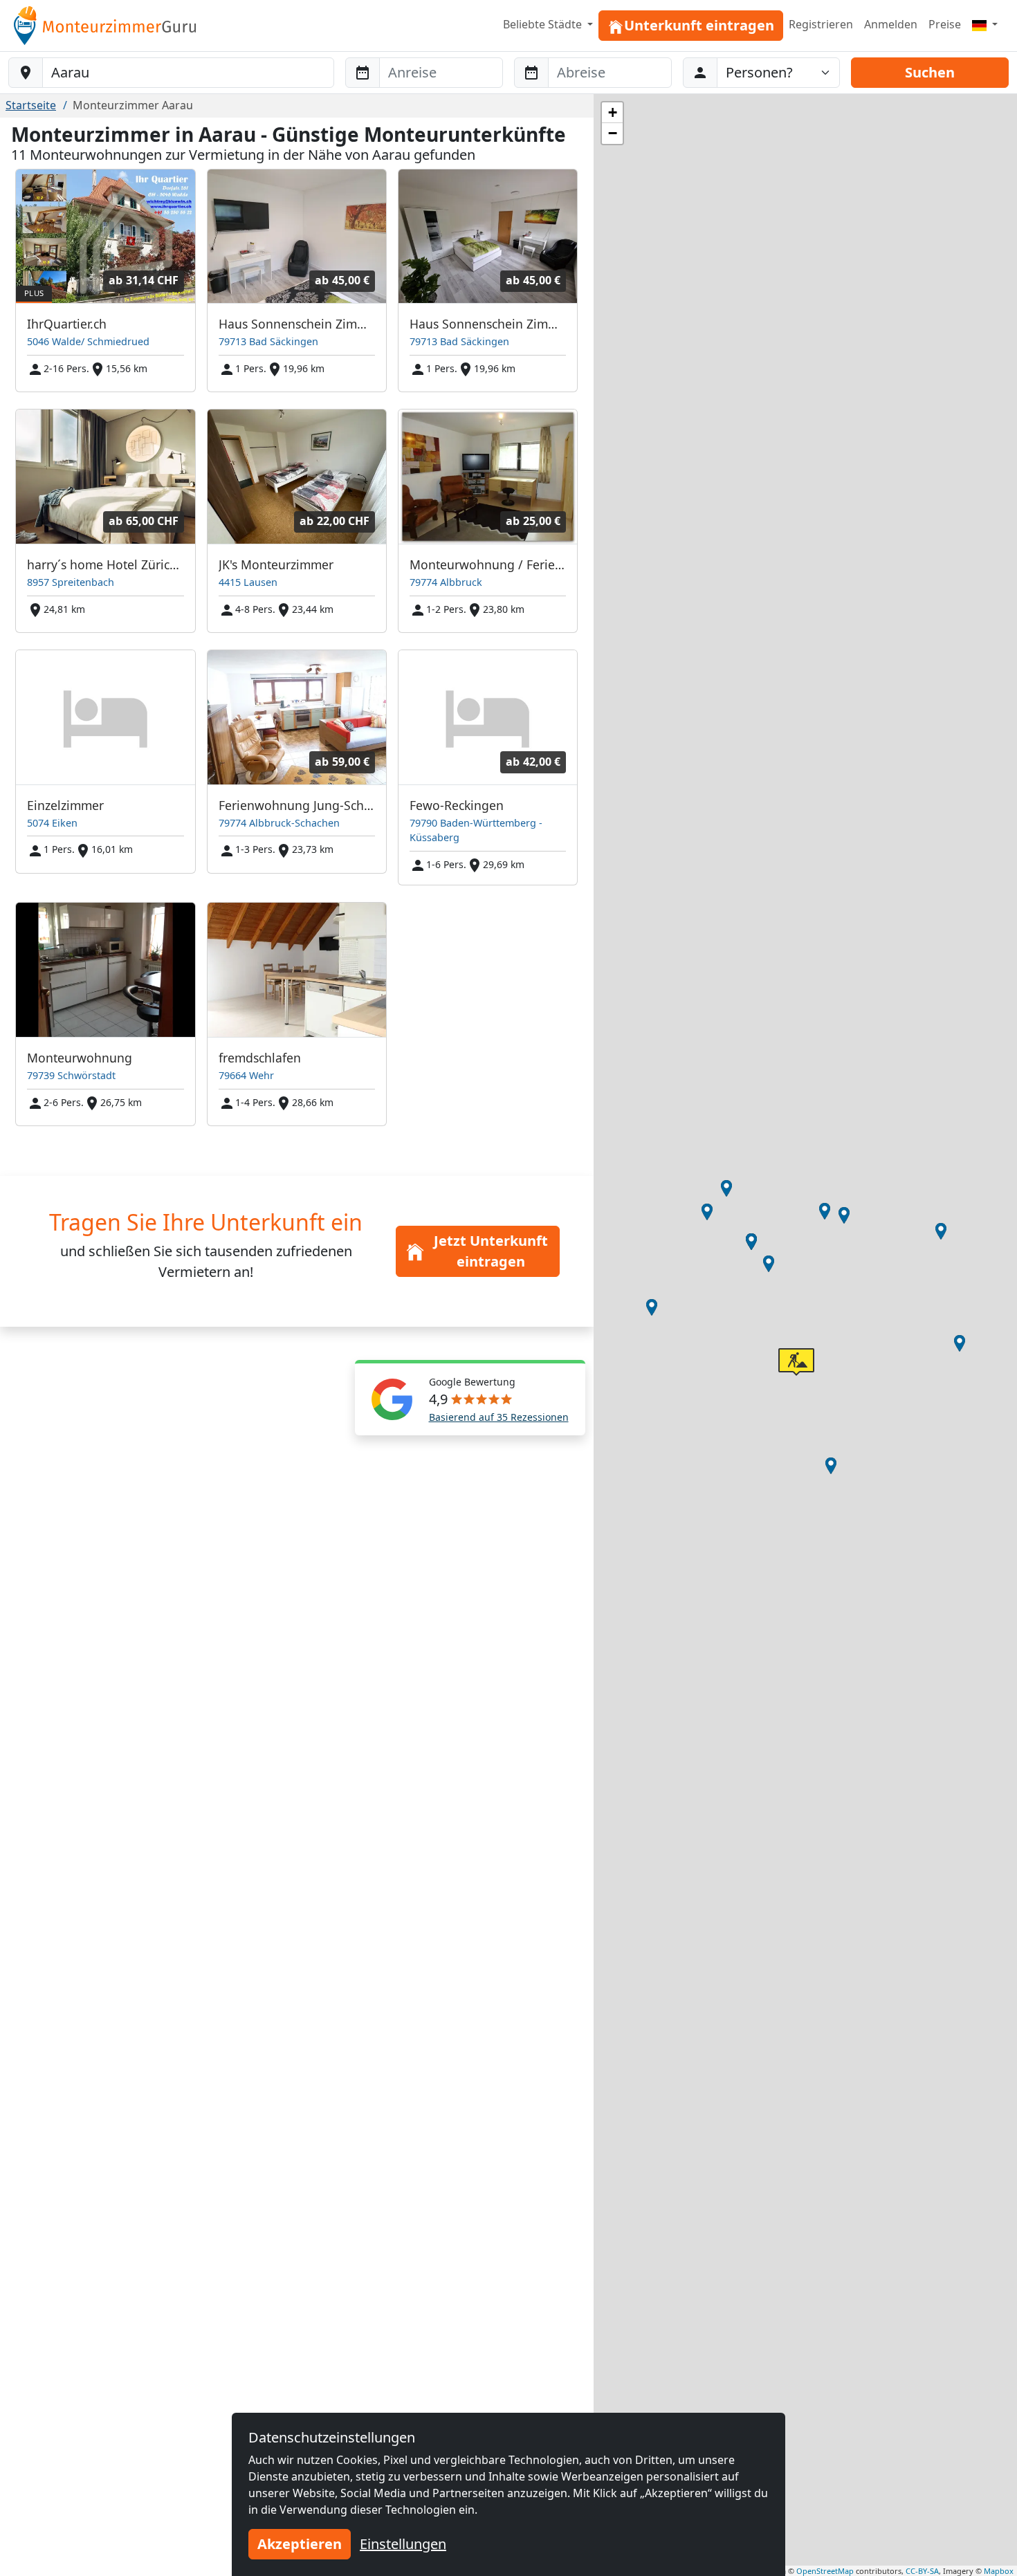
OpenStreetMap (825, 2571)
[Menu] (985, 24)
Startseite (31, 105)
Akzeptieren (300, 2544)
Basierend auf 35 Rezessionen (499, 1417)
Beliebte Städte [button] (544, 24)
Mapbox (999, 2571)
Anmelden (891, 24)
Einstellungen (403, 2544)
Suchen (930, 72)
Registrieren (821, 24)
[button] (831, 1466)
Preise (945, 24)
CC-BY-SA (922, 2571)
